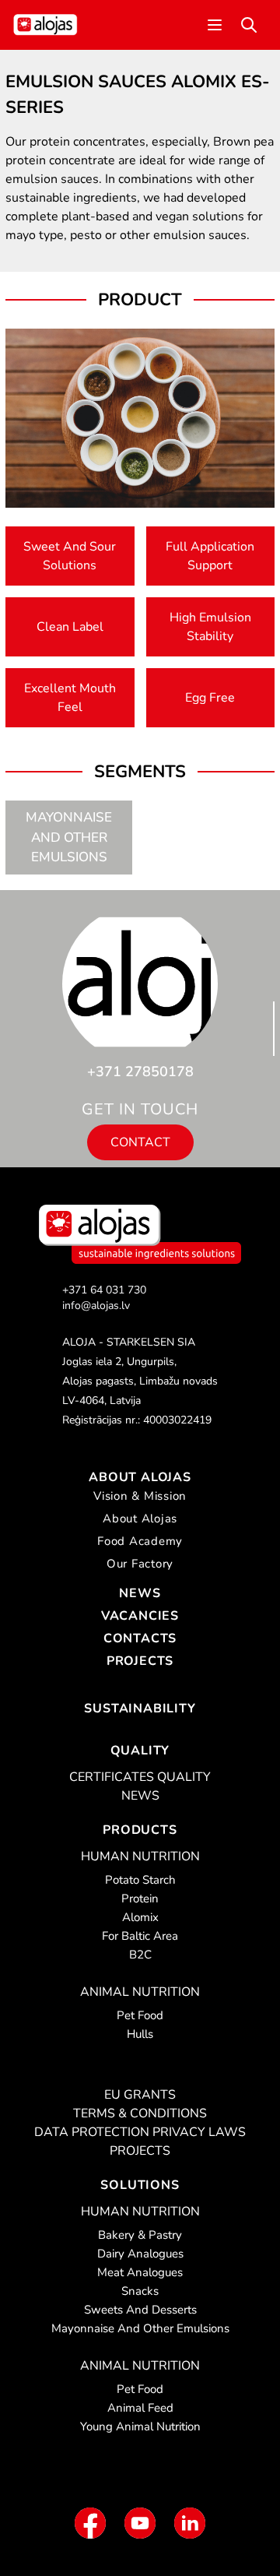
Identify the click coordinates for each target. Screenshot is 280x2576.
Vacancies (140, 1616)
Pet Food (140, 2015)
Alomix (140, 1917)
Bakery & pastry (140, 2235)
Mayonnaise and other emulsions (69, 837)
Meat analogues (140, 2272)
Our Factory (140, 1564)
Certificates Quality (140, 1777)
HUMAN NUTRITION (140, 1856)
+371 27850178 (140, 1072)
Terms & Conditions (140, 2113)
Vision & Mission (140, 1496)
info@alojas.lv (96, 1306)
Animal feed (140, 2408)
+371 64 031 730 (104, 1290)
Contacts (140, 1638)
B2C (140, 1955)
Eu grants (140, 2095)
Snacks (140, 2291)
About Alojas (140, 1477)
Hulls (140, 2034)
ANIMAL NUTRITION (140, 1992)
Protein (140, 1899)
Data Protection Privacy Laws (140, 2132)
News (140, 1593)
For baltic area (140, 1936)
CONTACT (140, 1142)
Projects (140, 1661)
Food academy (140, 1541)
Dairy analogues (140, 2254)
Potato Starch (140, 1880)
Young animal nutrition (140, 2426)
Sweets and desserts (140, 2310)
